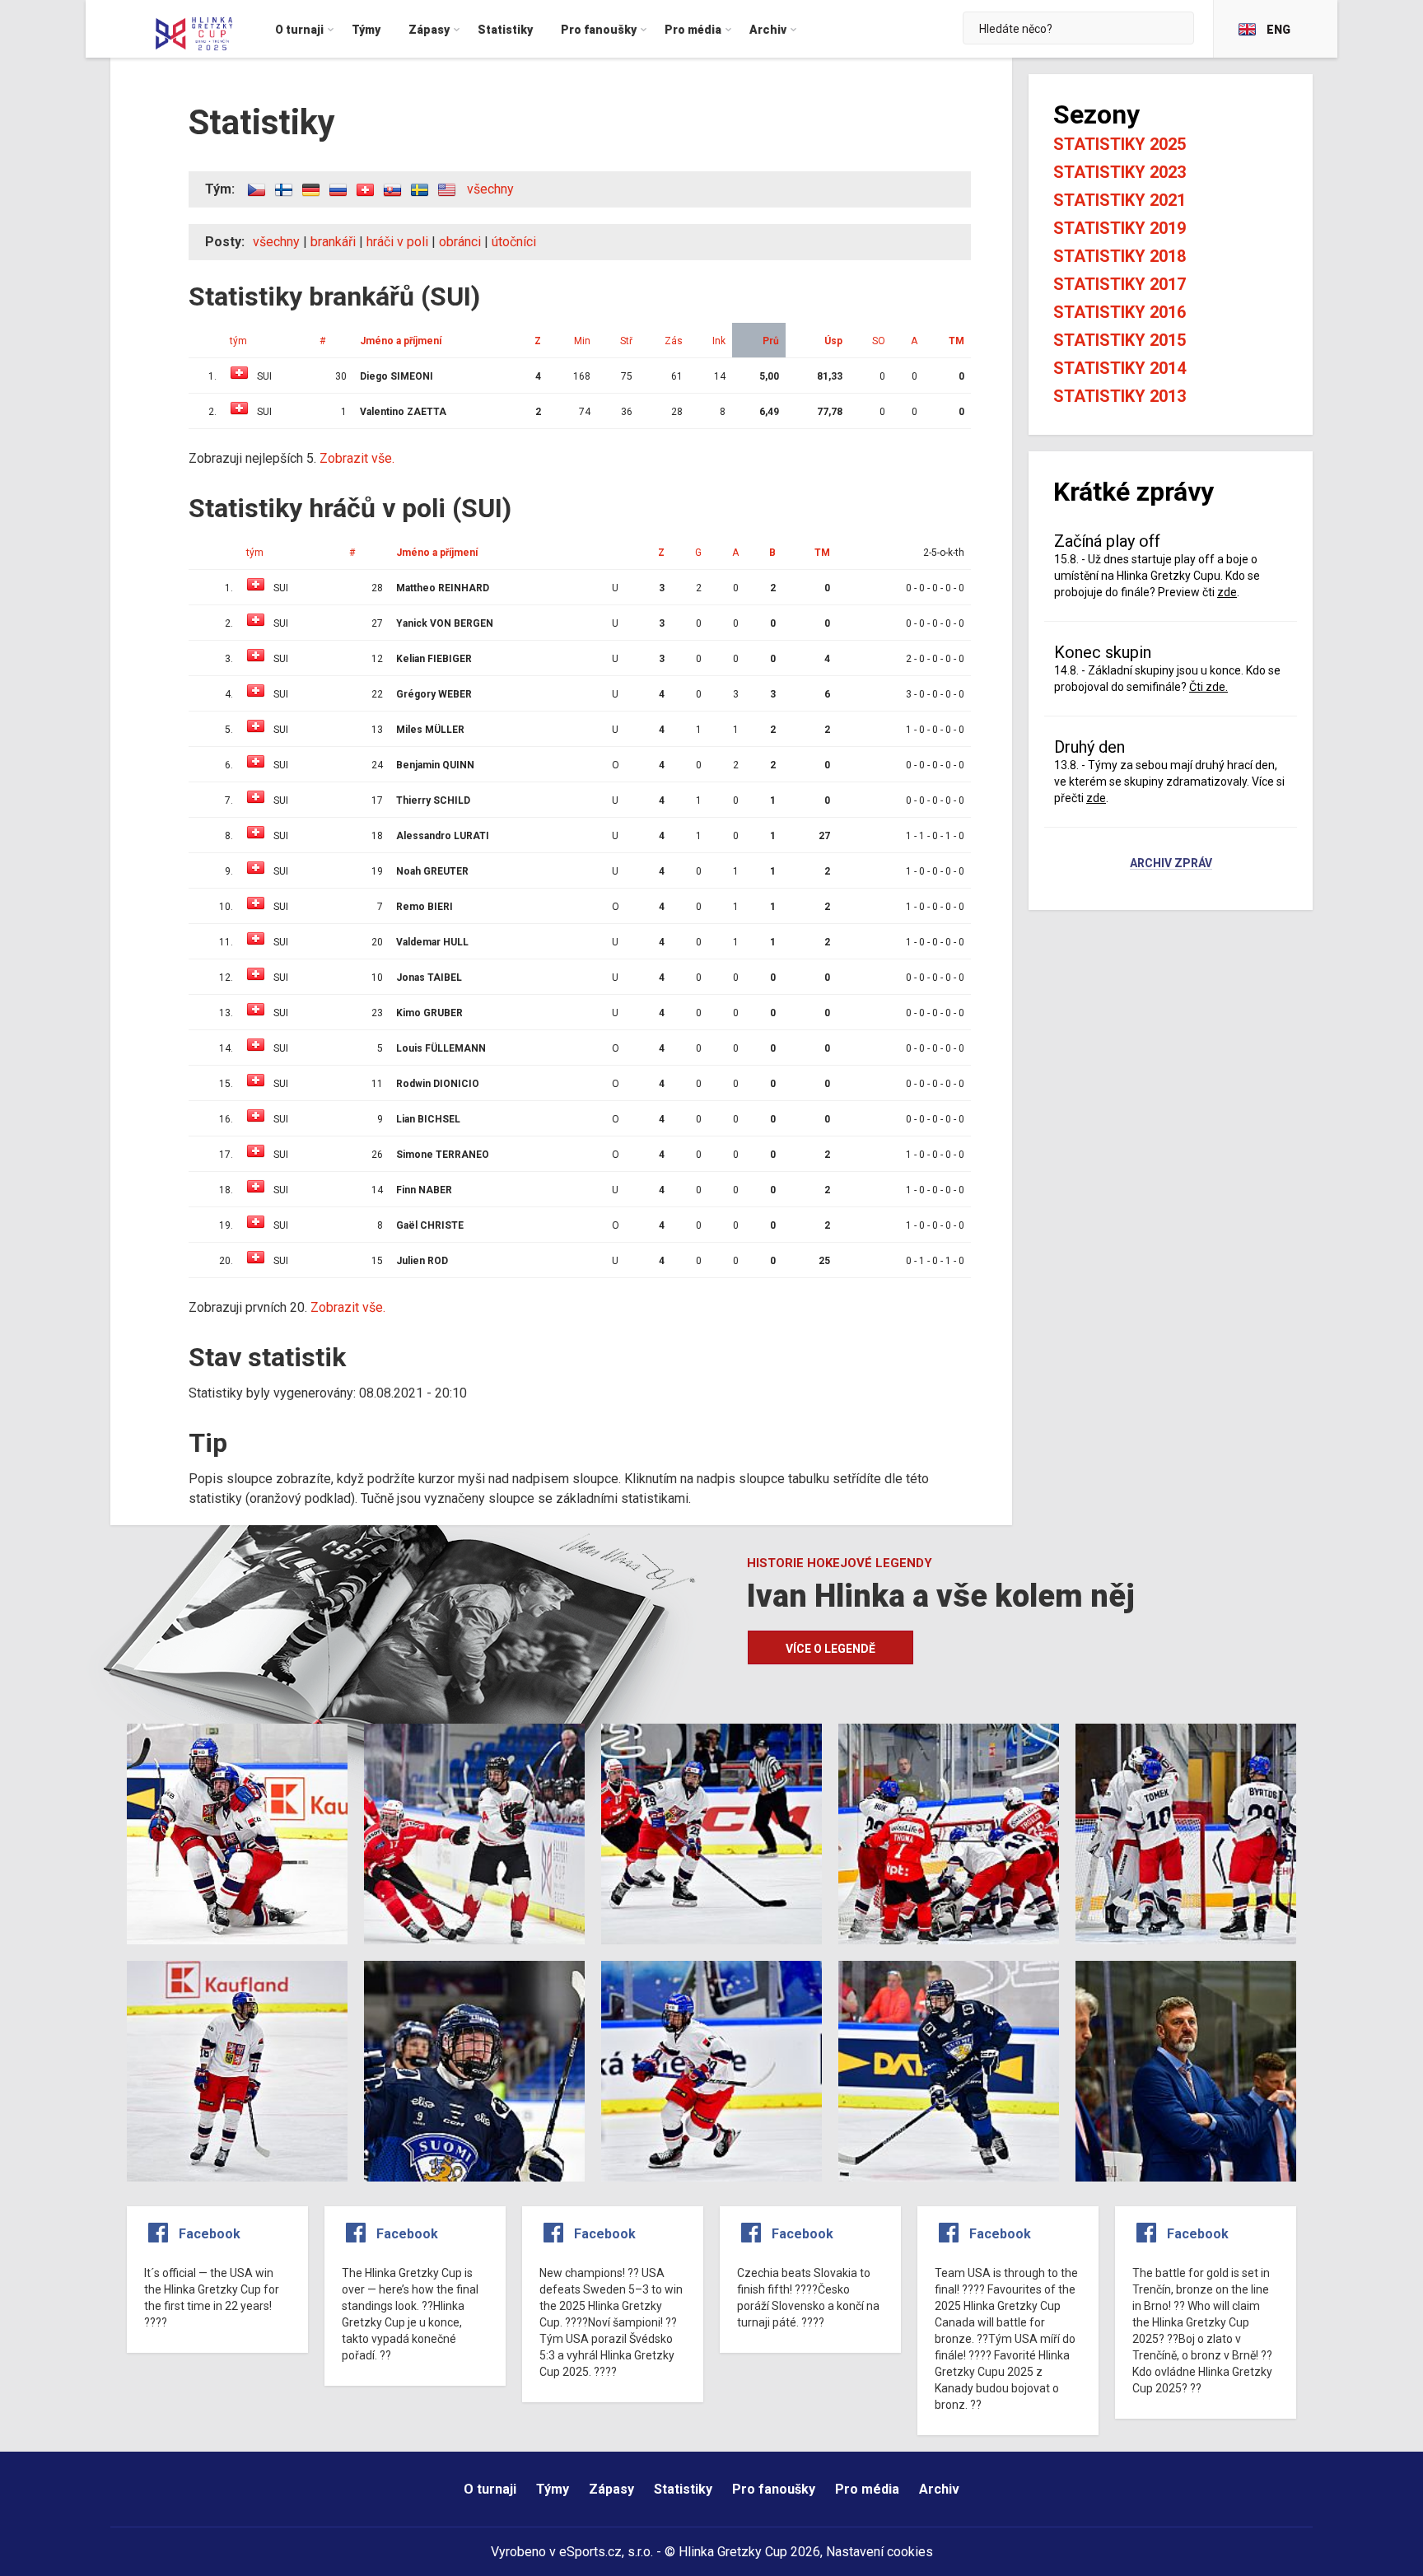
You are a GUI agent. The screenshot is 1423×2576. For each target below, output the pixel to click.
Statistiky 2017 (1120, 284)
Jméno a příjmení (401, 341)
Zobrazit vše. (357, 458)
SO (879, 341)
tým (238, 341)
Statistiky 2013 (1120, 396)
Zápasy (611, 2489)
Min (582, 341)
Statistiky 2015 (1120, 340)
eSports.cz (590, 2552)
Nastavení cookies (879, 2552)
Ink (719, 341)
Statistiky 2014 (1120, 368)
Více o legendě (830, 1649)
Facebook (210, 2234)
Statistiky (683, 2489)
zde (1227, 592)
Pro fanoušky (774, 2489)
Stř (626, 341)
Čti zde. (1208, 687)
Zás (674, 341)
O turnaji (490, 2489)
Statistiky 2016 (1120, 312)
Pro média (867, 2489)
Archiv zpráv (1171, 864)
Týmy (553, 2489)
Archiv (939, 2489)
